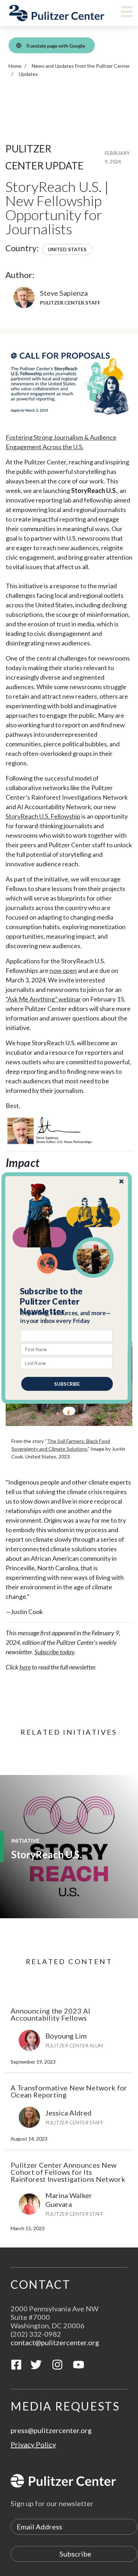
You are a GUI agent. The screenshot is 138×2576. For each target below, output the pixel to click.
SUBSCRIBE (67, 1384)
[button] (67, 1301)
